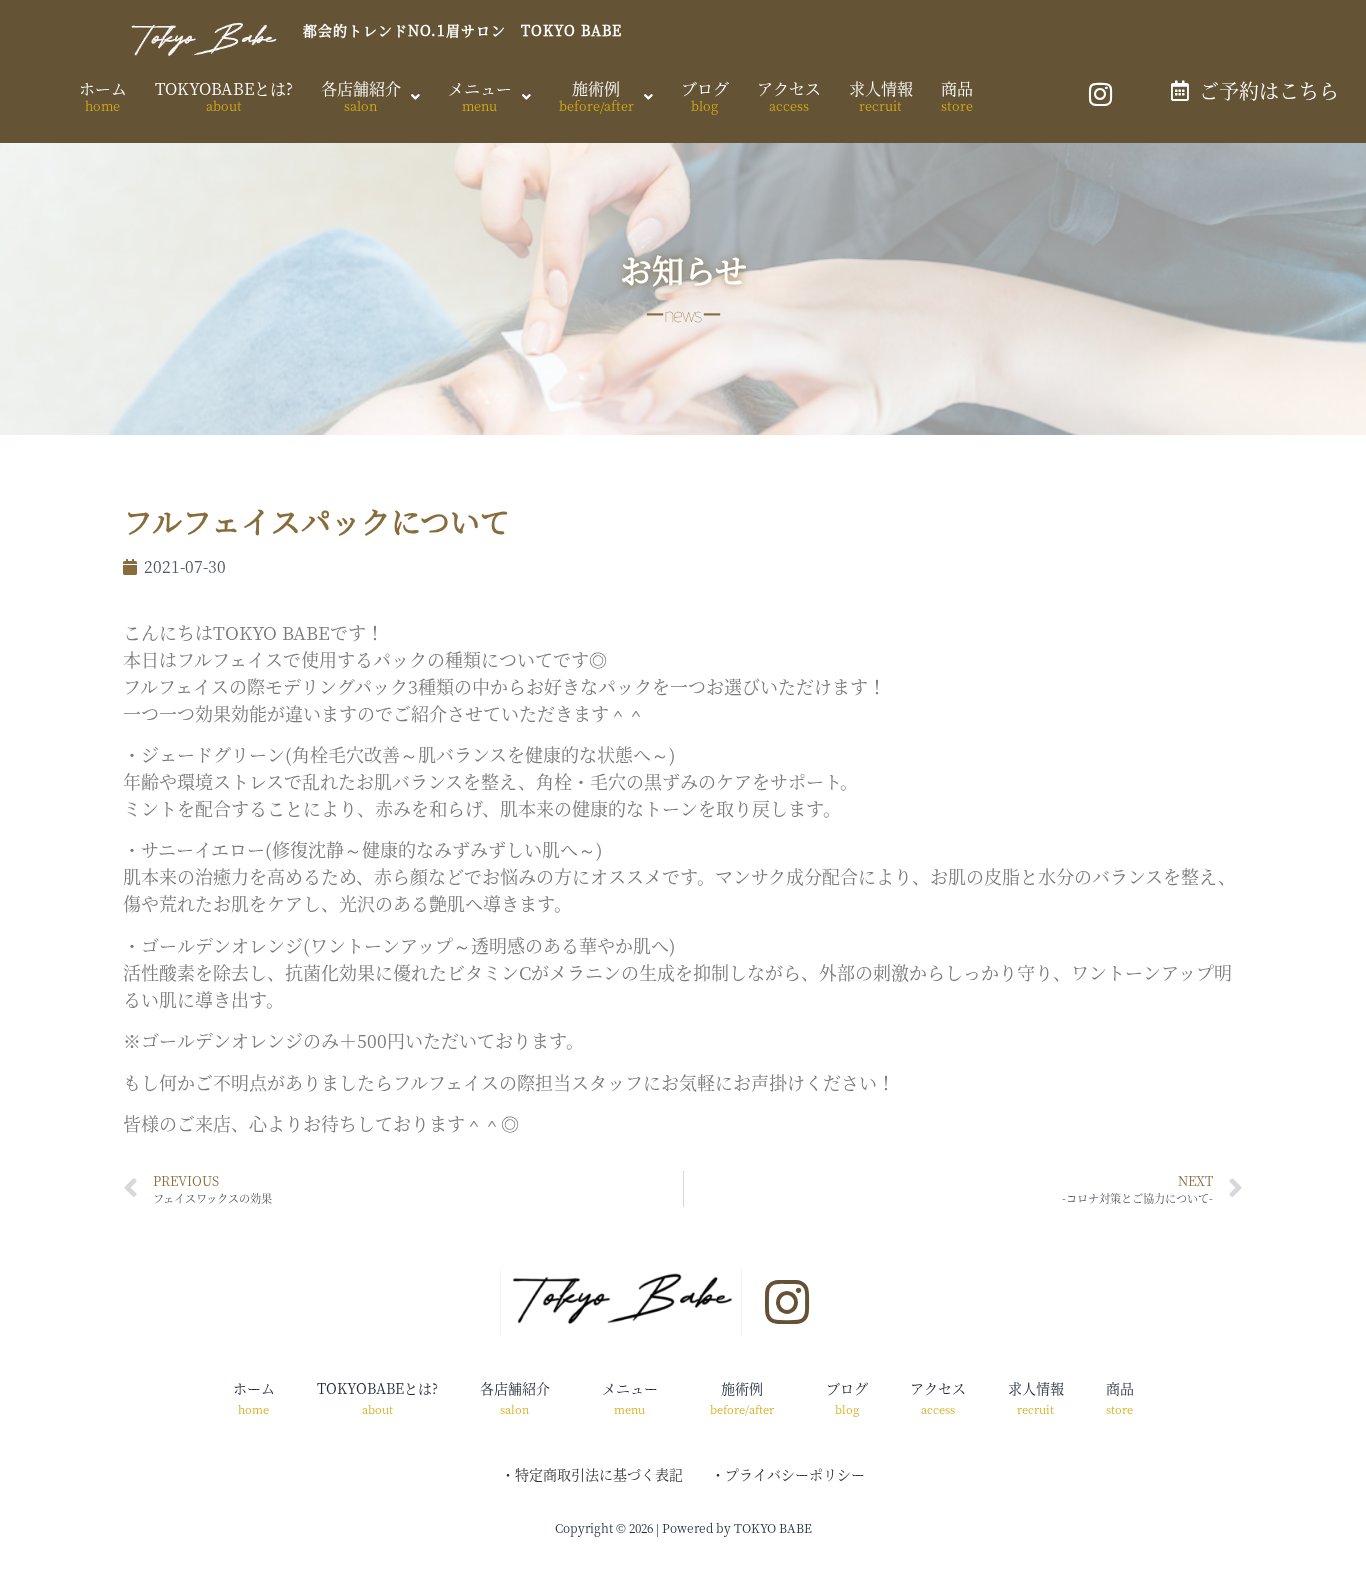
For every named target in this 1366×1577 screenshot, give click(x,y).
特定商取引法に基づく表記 (599, 1474)
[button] (370, 97)
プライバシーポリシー (795, 1474)
